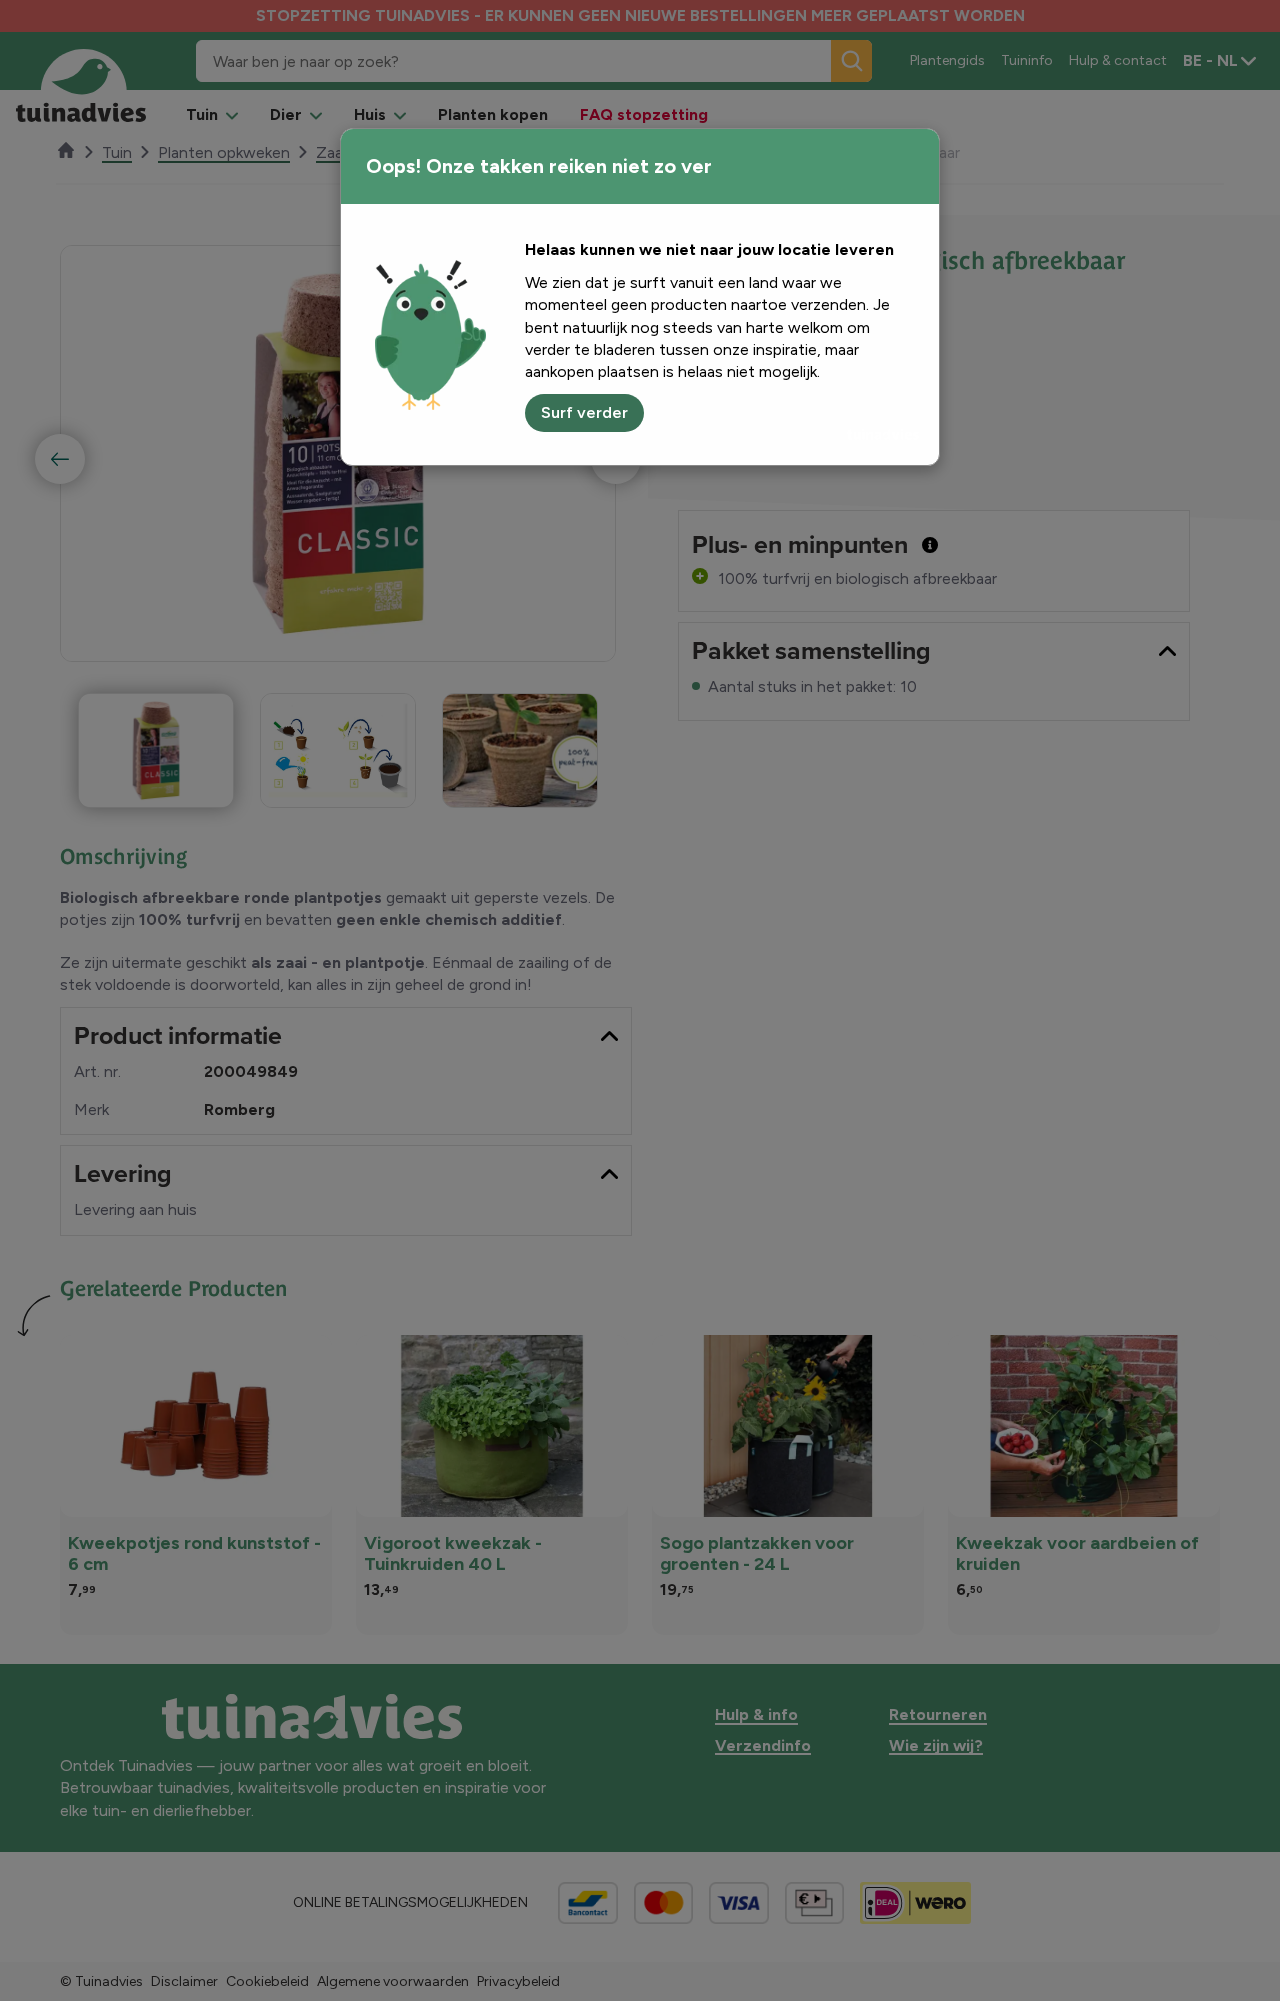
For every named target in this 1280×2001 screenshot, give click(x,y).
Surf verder (584, 412)
